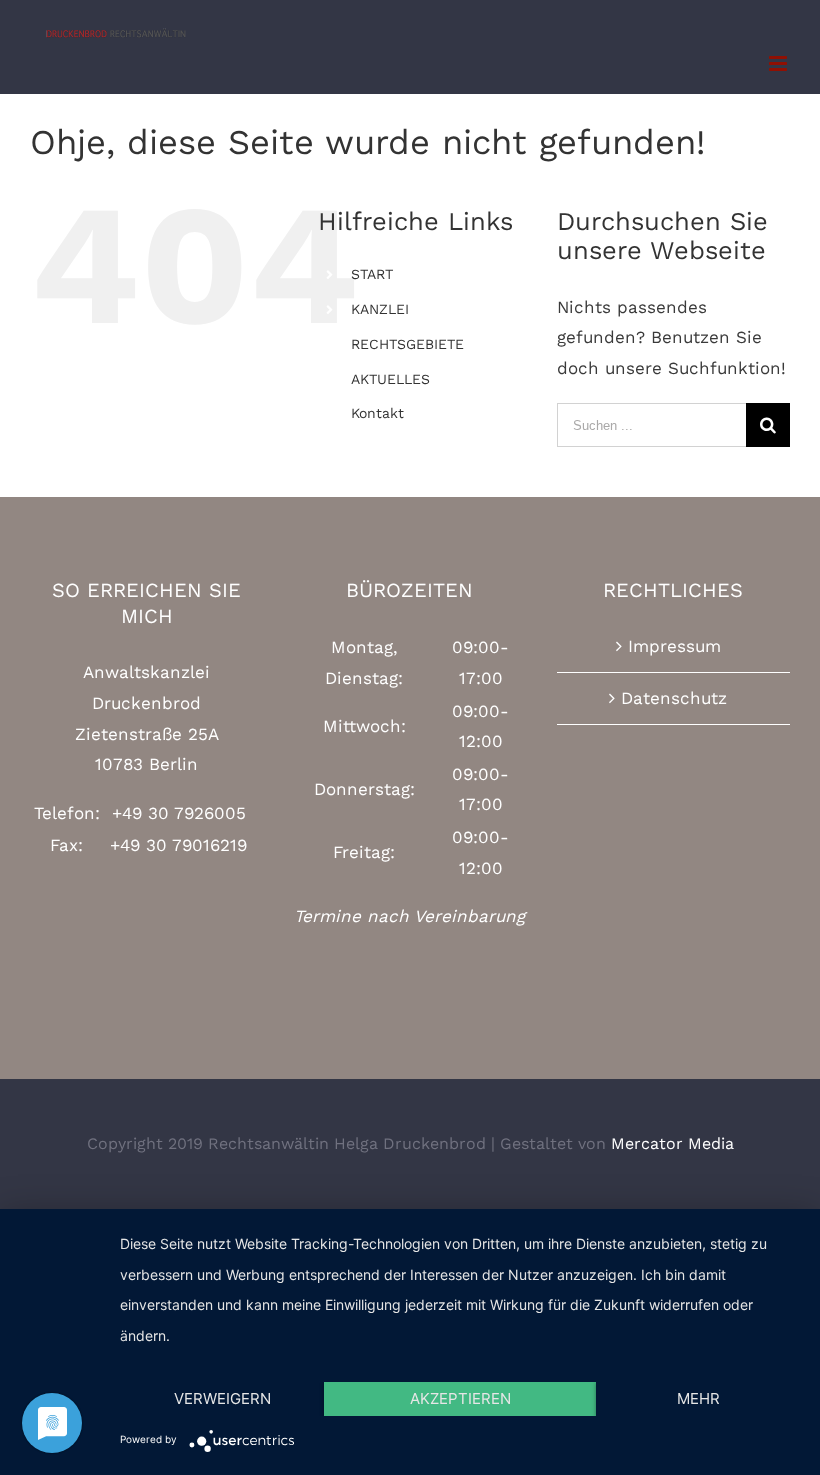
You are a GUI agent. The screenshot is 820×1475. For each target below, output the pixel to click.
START (372, 274)
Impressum (674, 646)
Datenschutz (674, 698)
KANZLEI (380, 309)
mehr (698, 1398)
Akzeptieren (460, 1398)
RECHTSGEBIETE (407, 344)
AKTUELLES (390, 379)
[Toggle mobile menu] (779, 63)
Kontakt (377, 413)
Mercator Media (672, 1143)
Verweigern (222, 1398)
